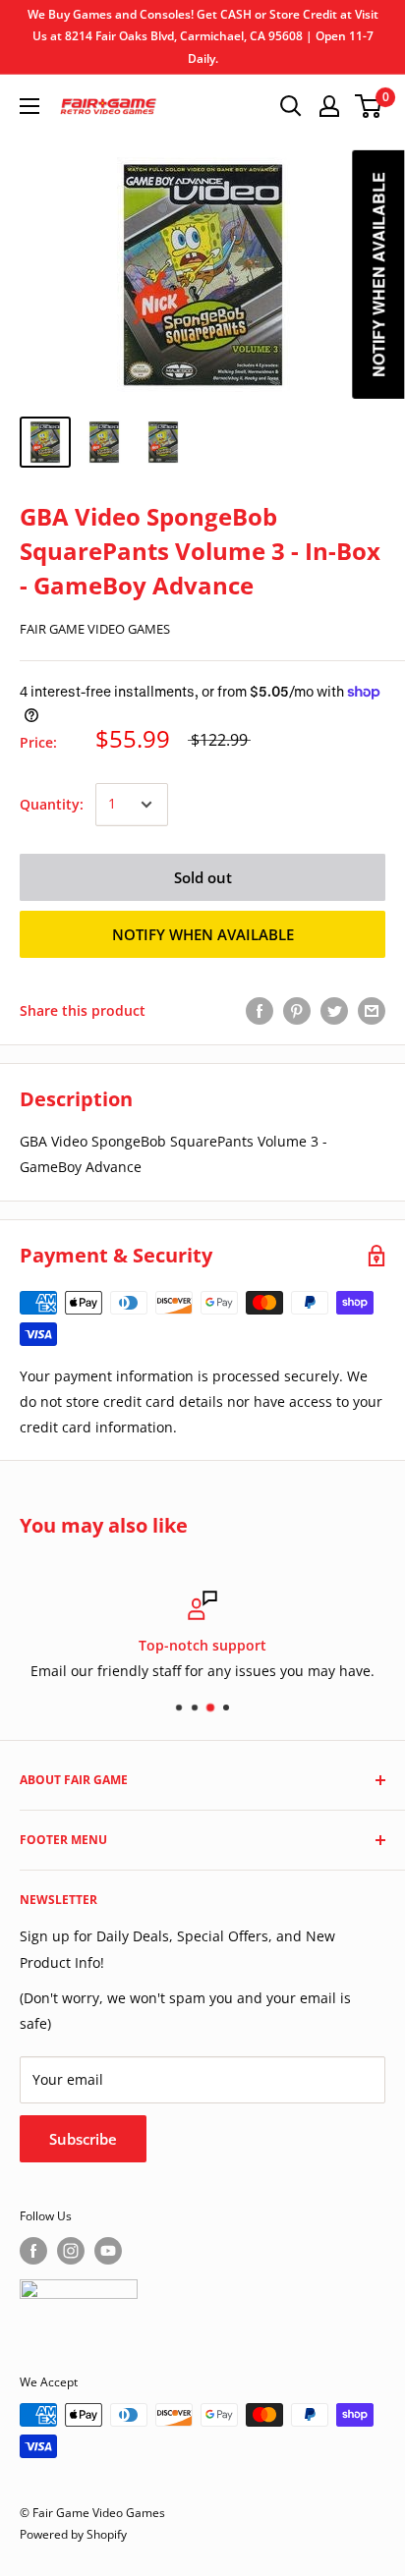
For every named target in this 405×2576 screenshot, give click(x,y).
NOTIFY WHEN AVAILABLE (203, 934)
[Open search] (291, 106)
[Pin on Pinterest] (297, 1011)
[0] (369, 106)
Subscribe (83, 2139)
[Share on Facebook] (260, 1011)
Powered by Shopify (73, 2534)
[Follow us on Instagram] (71, 2251)
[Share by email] (372, 1011)
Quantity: (52, 804)
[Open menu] (29, 106)
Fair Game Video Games (95, 629)
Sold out (203, 877)
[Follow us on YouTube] (108, 2251)
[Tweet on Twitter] (334, 1011)
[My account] (329, 106)
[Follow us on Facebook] (33, 2251)
